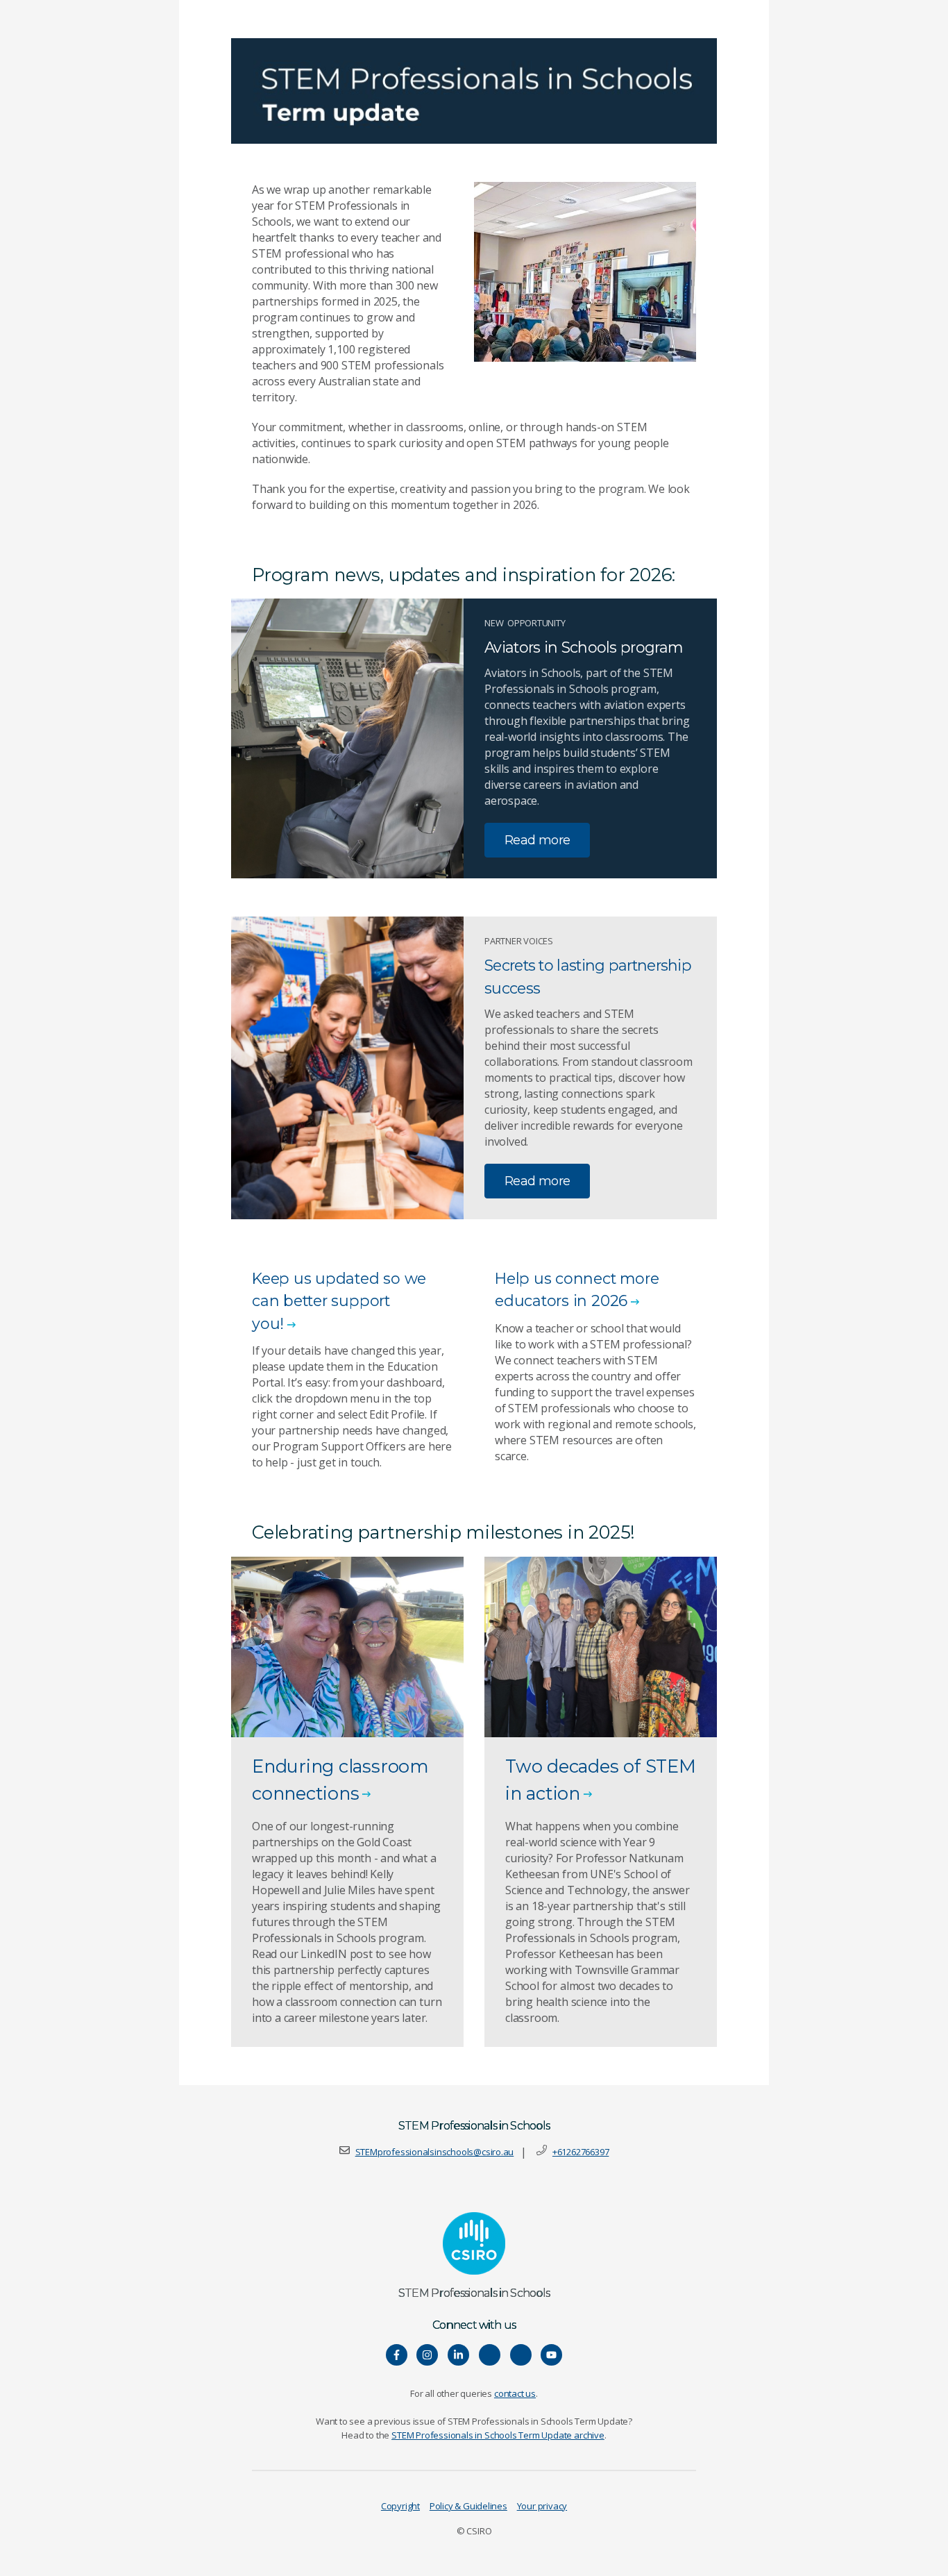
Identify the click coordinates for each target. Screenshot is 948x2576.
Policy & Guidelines (468, 2506)
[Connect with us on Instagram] (427, 2355)
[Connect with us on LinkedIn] (458, 2355)
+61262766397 (581, 2152)
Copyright (400, 2506)
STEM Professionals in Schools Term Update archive (498, 2435)
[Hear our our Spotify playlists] (490, 2355)
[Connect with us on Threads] (521, 2355)
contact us (515, 2393)
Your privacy (542, 2506)
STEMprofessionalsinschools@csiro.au (435, 2152)
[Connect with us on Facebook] (397, 2355)
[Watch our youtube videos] (551, 2355)
